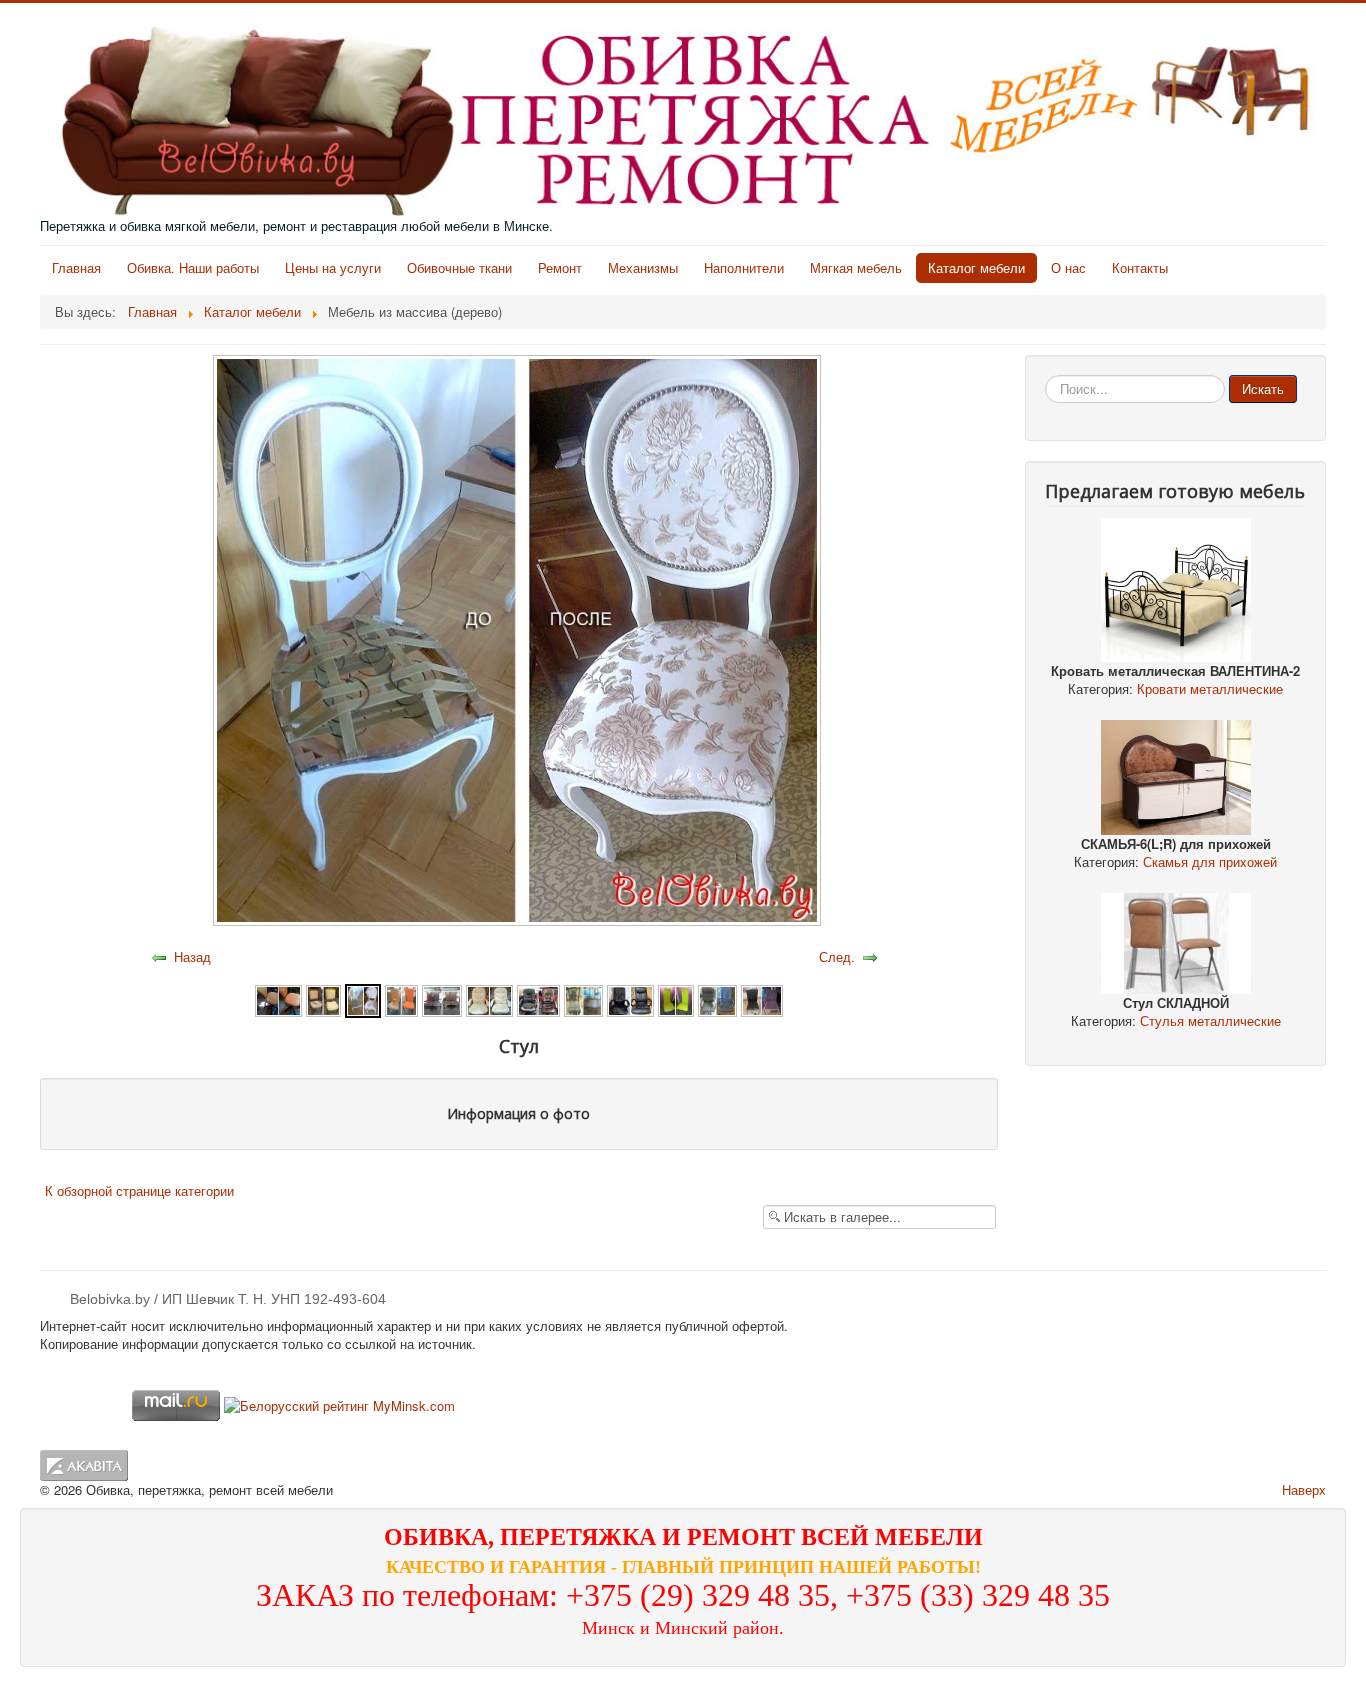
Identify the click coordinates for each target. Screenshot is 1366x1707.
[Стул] (278, 998)
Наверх (1304, 1489)
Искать (1263, 388)
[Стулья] (442, 998)
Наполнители (744, 267)
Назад (192, 956)
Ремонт (560, 267)
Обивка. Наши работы (193, 267)
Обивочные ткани (459, 267)
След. (837, 956)
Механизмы (643, 267)
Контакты (1140, 267)
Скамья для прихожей (1210, 861)
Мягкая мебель (856, 267)
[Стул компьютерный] (539, 998)
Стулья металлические (1210, 1020)
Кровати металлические (1210, 688)
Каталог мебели (976, 267)
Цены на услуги (333, 267)
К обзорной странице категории (139, 1190)
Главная (76, 267)
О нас (1068, 267)
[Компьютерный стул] (489, 998)
